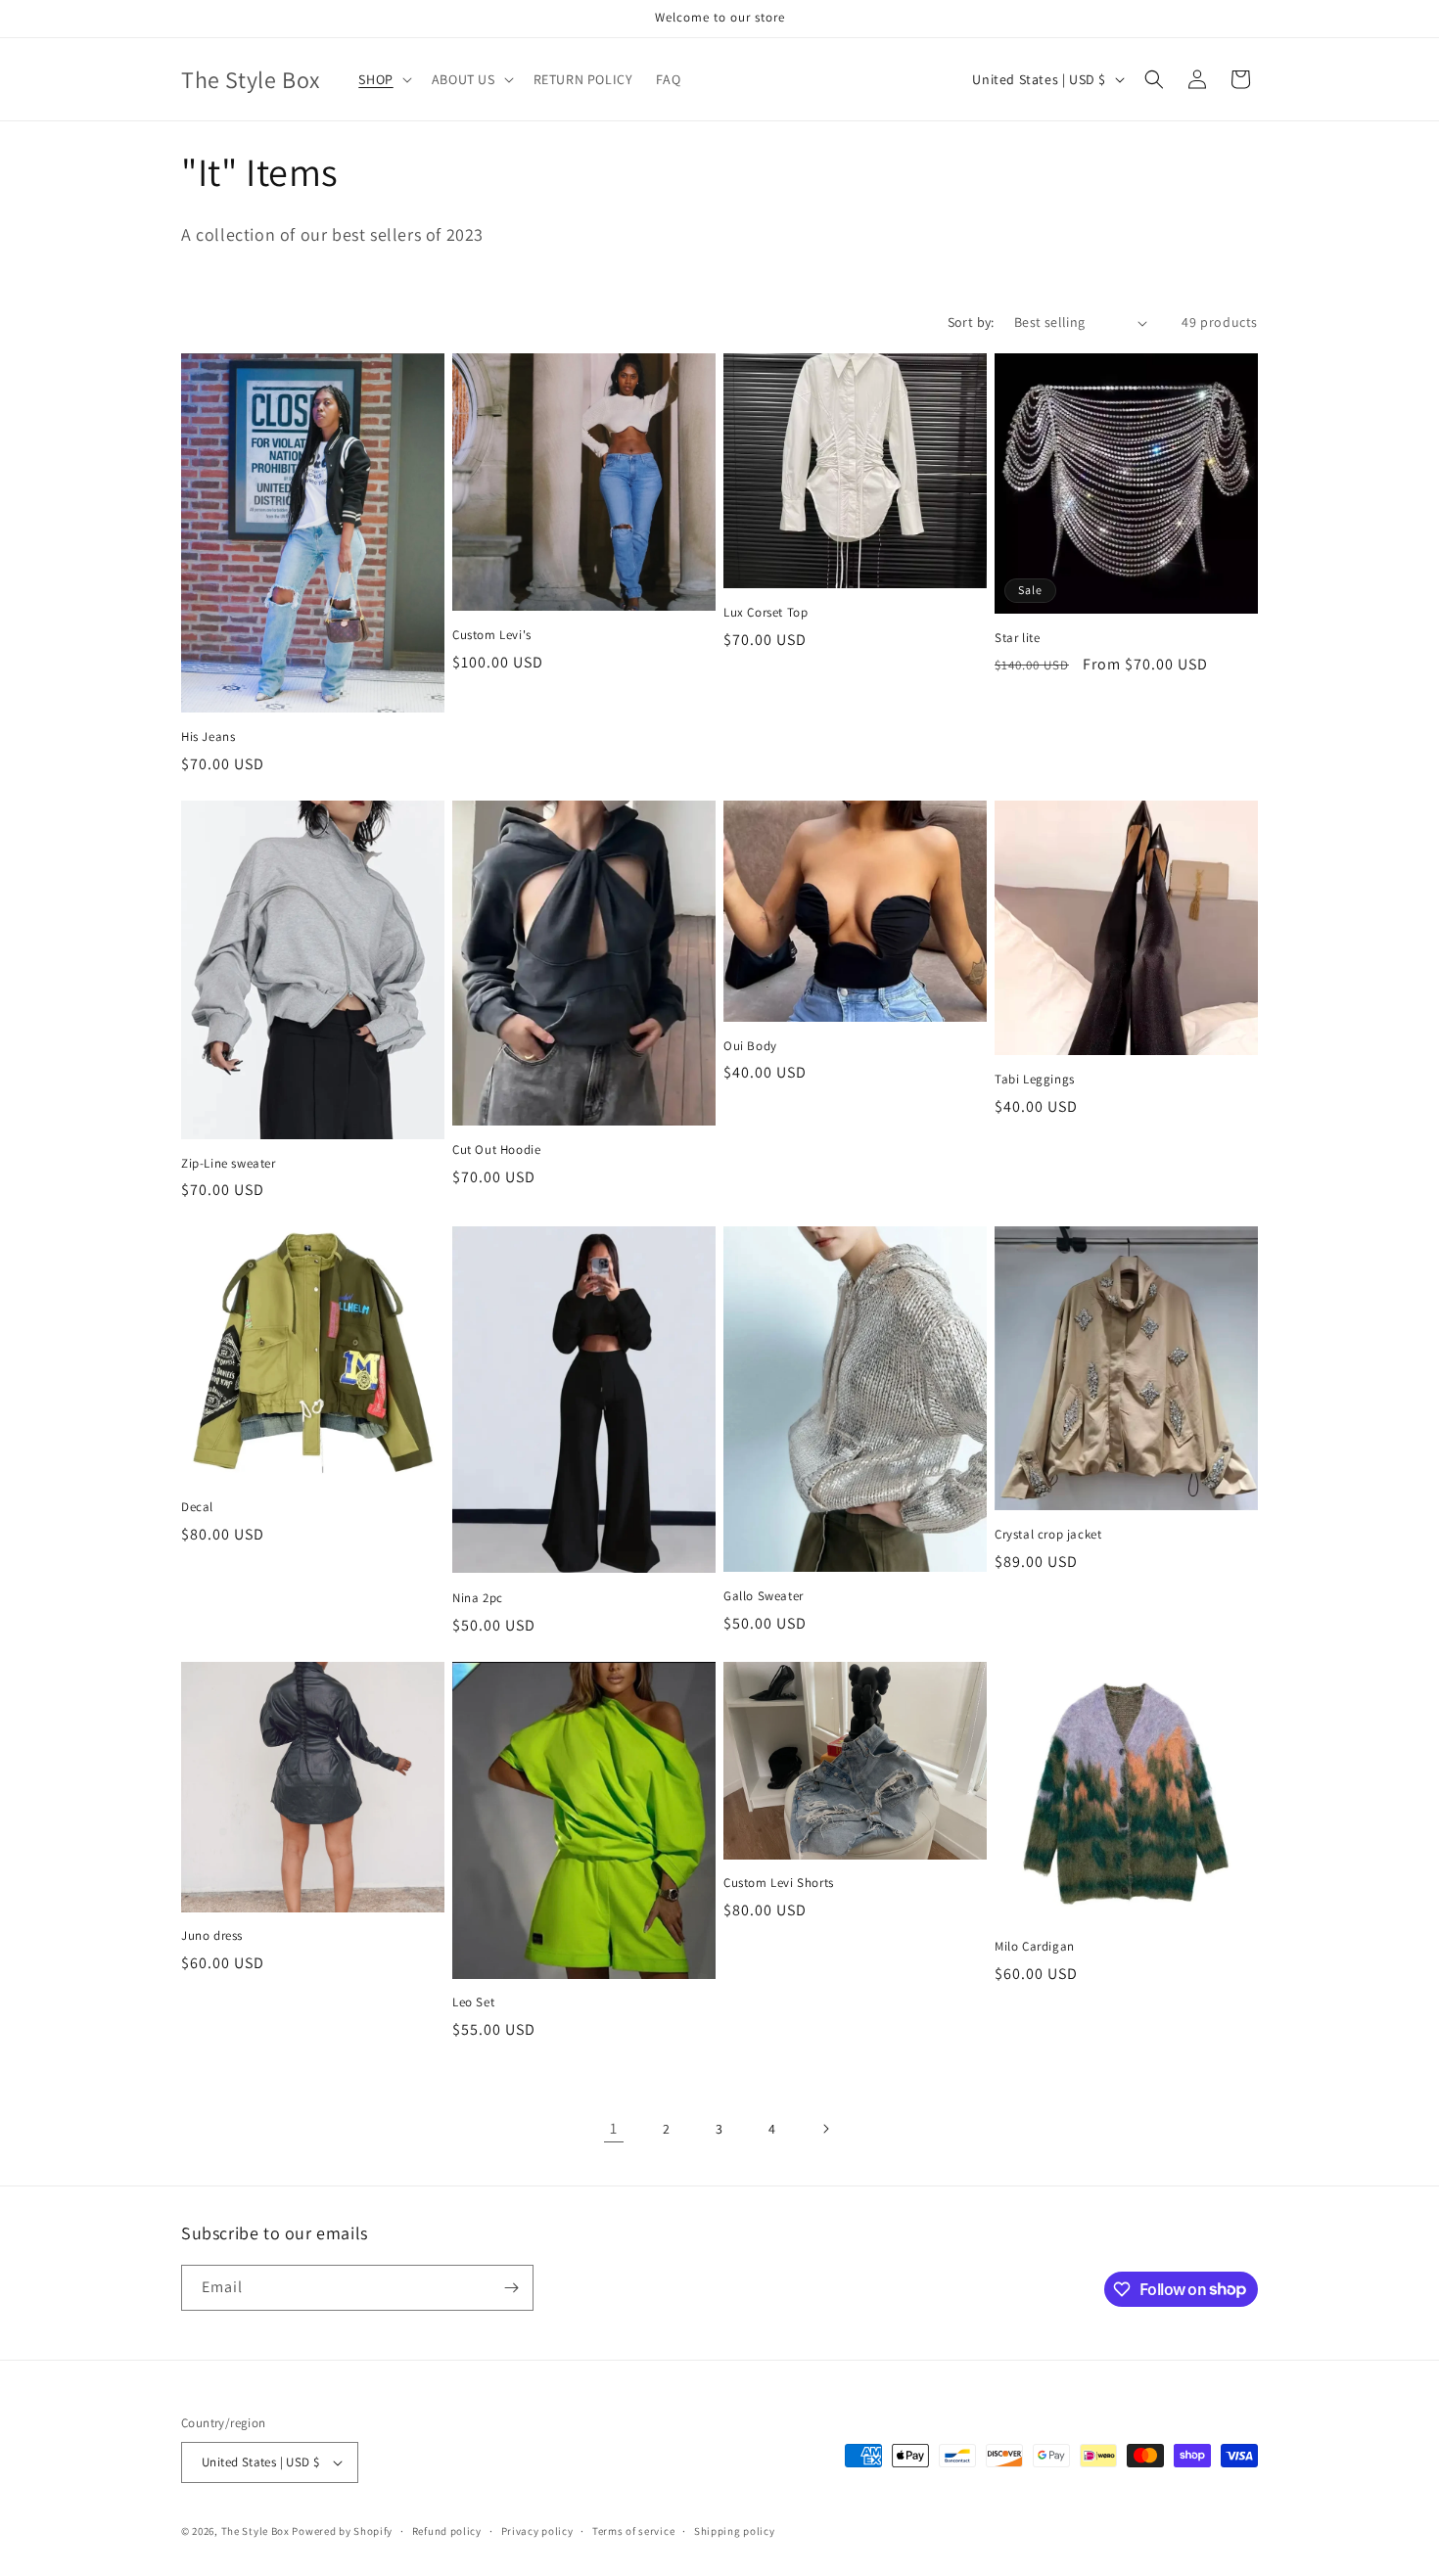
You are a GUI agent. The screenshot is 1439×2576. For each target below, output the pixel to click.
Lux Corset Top (766, 613)
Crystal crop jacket (1048, 1535)
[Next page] (825, 2129)
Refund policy (447, 2531)
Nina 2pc (478, 1598)
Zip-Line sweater (229, 1164)
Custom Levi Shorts (779, 1883)
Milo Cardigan (1035, 1947)
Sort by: (971, 322)
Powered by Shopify (342, 2531)
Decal (197, 1507)
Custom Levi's (492, 635)
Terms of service (633, 2531)
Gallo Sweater (764, 1596)
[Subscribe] (511, 2288)
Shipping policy (735, 2531)
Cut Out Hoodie (496, 1150)
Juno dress (212, 1936)
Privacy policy (537, 2531)
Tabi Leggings (1035, 1080)
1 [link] (614, 2128)
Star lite (1017, 638)
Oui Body (750, 1046)
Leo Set (473, 2002)
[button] (383, 79)
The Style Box (257, 2531)
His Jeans (208, 737)
